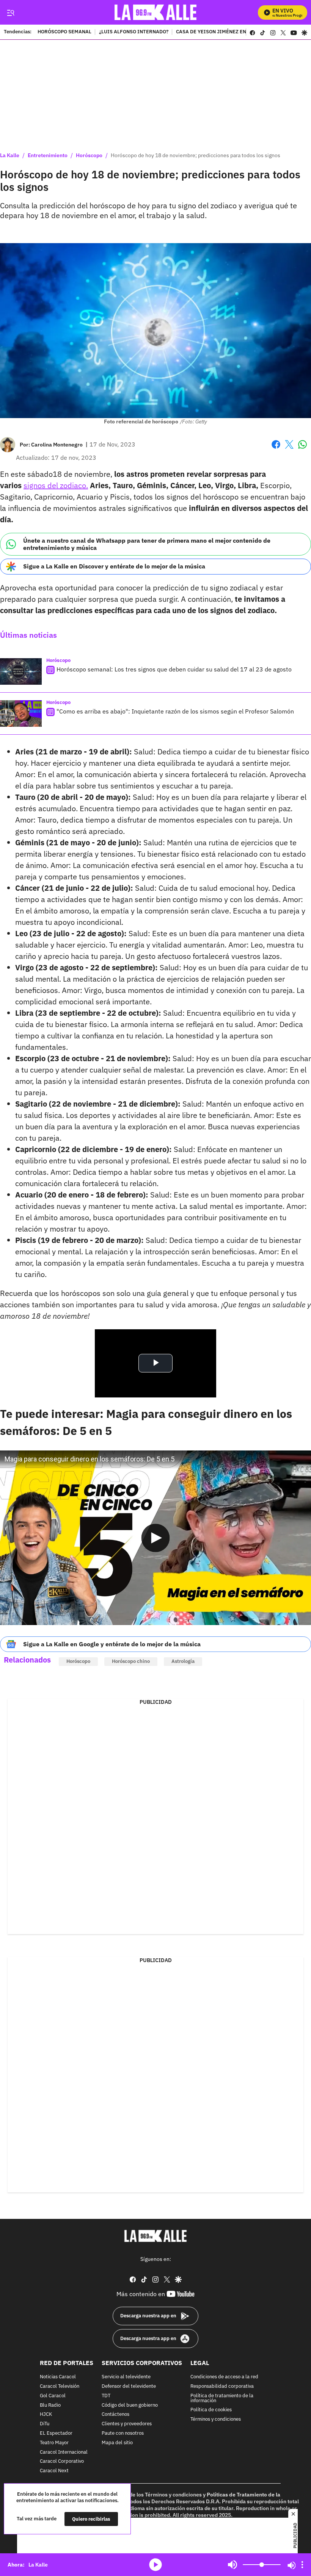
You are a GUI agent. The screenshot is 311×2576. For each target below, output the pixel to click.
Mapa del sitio (117, 2443)
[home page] (156, 12)
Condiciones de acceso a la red (224, 2377)
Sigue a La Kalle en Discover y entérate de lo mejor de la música (114, 566)
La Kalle (10, 155)
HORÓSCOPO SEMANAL (64, 32)
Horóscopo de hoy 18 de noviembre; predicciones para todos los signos (196, 155)
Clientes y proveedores (127, 2424)
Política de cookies (211, 2410)
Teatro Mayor (54, 2443)
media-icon (155, 2565)
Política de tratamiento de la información (222, 2398)
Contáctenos (115, 2414)
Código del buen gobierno (130, 2405)
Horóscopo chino (131, 1661)
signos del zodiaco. (56, 485)
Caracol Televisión (60, 2386)
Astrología (183, 1661)
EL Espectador (56, 2433)
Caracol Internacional (64, 2452)
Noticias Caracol (58, 2377)
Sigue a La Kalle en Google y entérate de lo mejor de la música (112, 1644)
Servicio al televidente (126, 2377)
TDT (106, 2396)
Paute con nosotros (123, 2433)
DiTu (45, 2424)
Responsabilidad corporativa (222, 2386)
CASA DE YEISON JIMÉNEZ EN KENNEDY (223, 32)
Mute (232, 2565)
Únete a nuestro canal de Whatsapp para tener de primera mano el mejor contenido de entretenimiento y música (147, 544)
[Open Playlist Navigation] (302, 2565)
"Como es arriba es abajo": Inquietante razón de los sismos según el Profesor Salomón (175, 711)
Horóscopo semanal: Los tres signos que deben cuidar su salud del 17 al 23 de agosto (174, 669)
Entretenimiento (48, 155)
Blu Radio (50, 2405)
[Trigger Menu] (10, 12)
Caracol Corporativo (62, 2461)
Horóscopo (89, 155)
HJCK (46, 2414)
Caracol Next (54, 2471)
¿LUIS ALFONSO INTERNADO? (134, 32)
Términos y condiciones (216, 2419)
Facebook (276, 449)
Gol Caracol (53, 2396)
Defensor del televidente (129, 2386)
